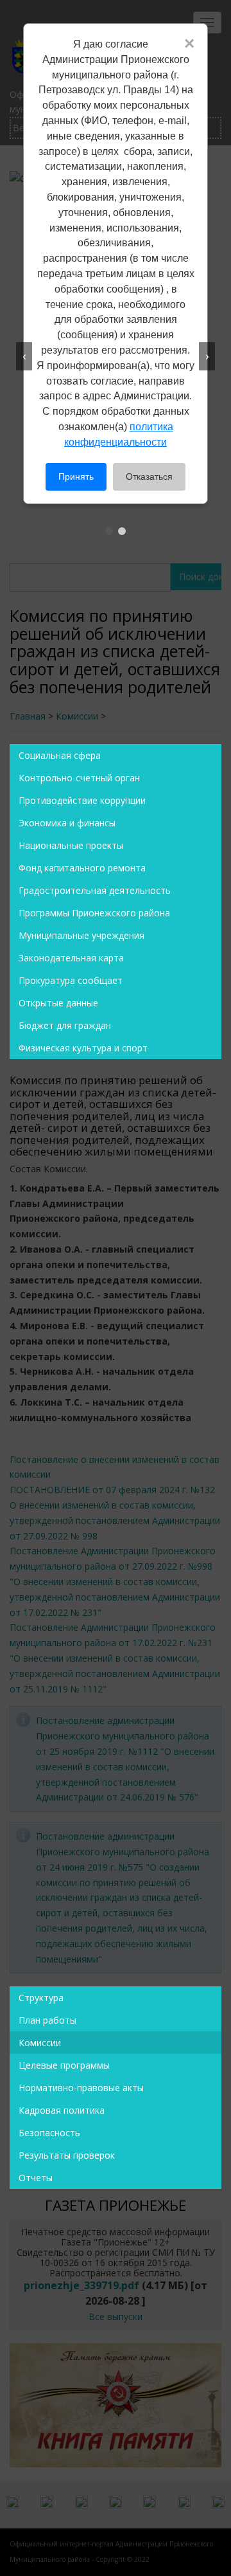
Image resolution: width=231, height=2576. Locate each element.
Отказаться (149, 476)
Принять (76, 476)
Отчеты (36, 2178)
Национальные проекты (71, 845)
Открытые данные (58, 1003)
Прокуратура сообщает (71, 980)
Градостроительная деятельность (95, 890)
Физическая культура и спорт (83, 1048)
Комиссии (40, 2043)
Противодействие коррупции (82, 800)
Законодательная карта (71, 958)
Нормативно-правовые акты (81, 2088)
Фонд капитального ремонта (82, 868)
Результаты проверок (67, 2155)
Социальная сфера (60, 755)
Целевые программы (64, 2065)
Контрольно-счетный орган (79, 778)
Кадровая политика (62, 2110)
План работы (47, 2020)
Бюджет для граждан (65, 1025)
